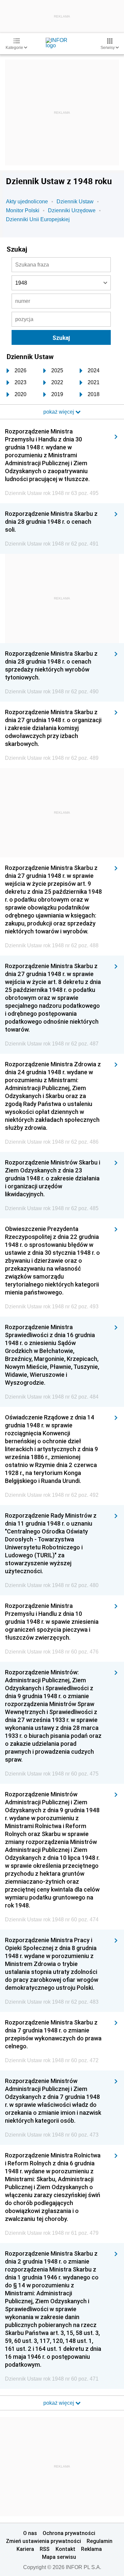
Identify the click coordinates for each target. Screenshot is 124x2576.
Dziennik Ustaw (75, 202)
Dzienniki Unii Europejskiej (38, 219)
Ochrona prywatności (69, 2533)
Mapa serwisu (59, 2557)
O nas (30, 2533)
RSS (45, 2549)
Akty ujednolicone (27, 202)
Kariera (25, 2549)
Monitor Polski (23, 210)
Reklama (91, 2549)
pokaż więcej (59, 2403)
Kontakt (65, 2549)
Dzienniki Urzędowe (72, 210)
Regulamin (100, 2541)
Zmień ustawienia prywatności (43, 2541)
